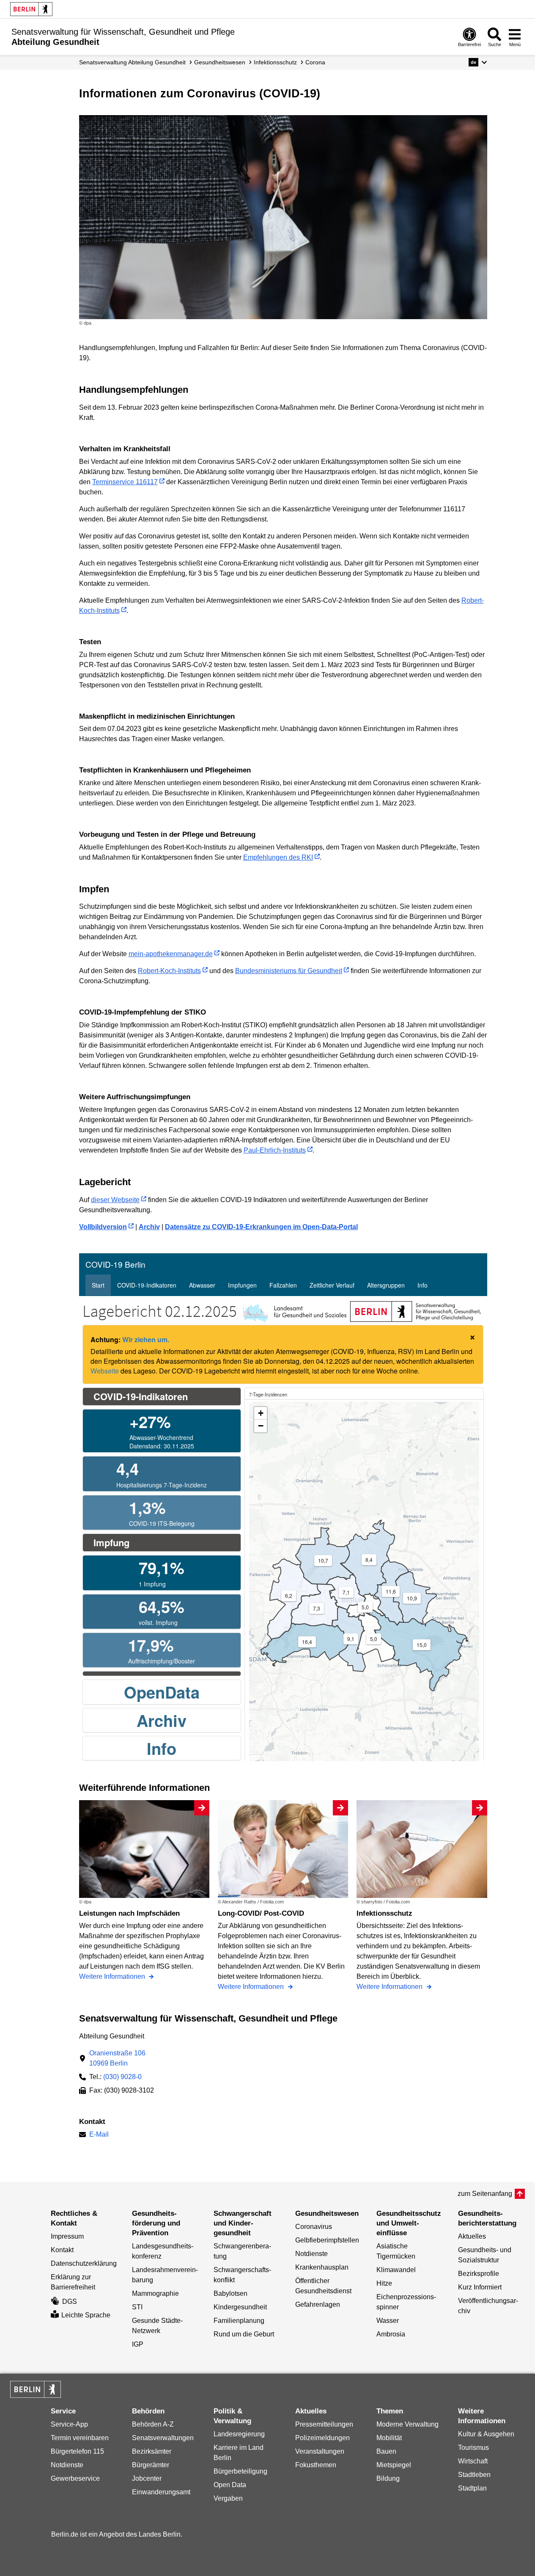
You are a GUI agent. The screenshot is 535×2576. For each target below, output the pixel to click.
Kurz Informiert (480, 2287)
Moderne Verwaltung (407, 2424)
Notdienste (311, 2254)
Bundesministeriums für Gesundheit (289, 971)
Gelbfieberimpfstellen (327, 2240)
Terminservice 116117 (125, 482)
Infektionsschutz (275, 62)
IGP (138, 2344)
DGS (70, 2302)
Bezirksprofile (479, 2274)
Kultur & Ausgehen (486, 2434)
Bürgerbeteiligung (240, 2471)
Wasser (388, 2321)
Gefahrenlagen (318, 2304)
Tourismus (473, 2448)
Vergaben (228, 2498)
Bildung (388, 2478)
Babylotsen (230, 2293)
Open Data (230, 2485)
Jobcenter (147, 2478)
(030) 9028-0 (122, 2077)
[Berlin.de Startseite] (31, 9)
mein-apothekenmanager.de (171, 954)
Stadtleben (474, 2475)
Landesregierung (239, 2434)
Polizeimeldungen (322, 2438)
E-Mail (99, 2135)
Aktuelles (472, 2236)
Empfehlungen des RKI (278, 857)
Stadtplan (472, 2488)
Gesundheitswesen (220, 62)
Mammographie (155, 2293)
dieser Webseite (115, 1200)
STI (137, 2307)
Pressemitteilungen (324, 2424)
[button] (478, 62)
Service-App (69, 2424)
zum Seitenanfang (485, 2194)
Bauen (386, 2451)
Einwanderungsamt (161, 2492)
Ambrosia (391, 2334)
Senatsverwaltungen (163, 2438)
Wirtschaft (473, 2461)
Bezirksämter (152, 2451)
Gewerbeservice (75, 2478)
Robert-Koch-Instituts (169, 971)
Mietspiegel (394, 2465)
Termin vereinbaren (80, 2438)
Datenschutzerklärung (84, 2263)
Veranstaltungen (320, 2451)
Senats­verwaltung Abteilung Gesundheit (132, 62)
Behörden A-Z (153, 2424)
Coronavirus (314, 2227)
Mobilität (389, 2438)
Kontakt (62, 2250)
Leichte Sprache (86, 2315)
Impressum (67, 2236)
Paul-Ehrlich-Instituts (275, 1150)
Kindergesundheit (240, 2307)
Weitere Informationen (113, 1976)
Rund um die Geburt (244, 2334)
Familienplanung (239, 2321)
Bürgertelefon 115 (77, 2451)
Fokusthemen (316, 2465)
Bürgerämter (151, 2465)
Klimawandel (396, 2270)
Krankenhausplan (322, 2267)
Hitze (384, 2283)
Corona (315, 62)
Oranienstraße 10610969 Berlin (117, 2058)
